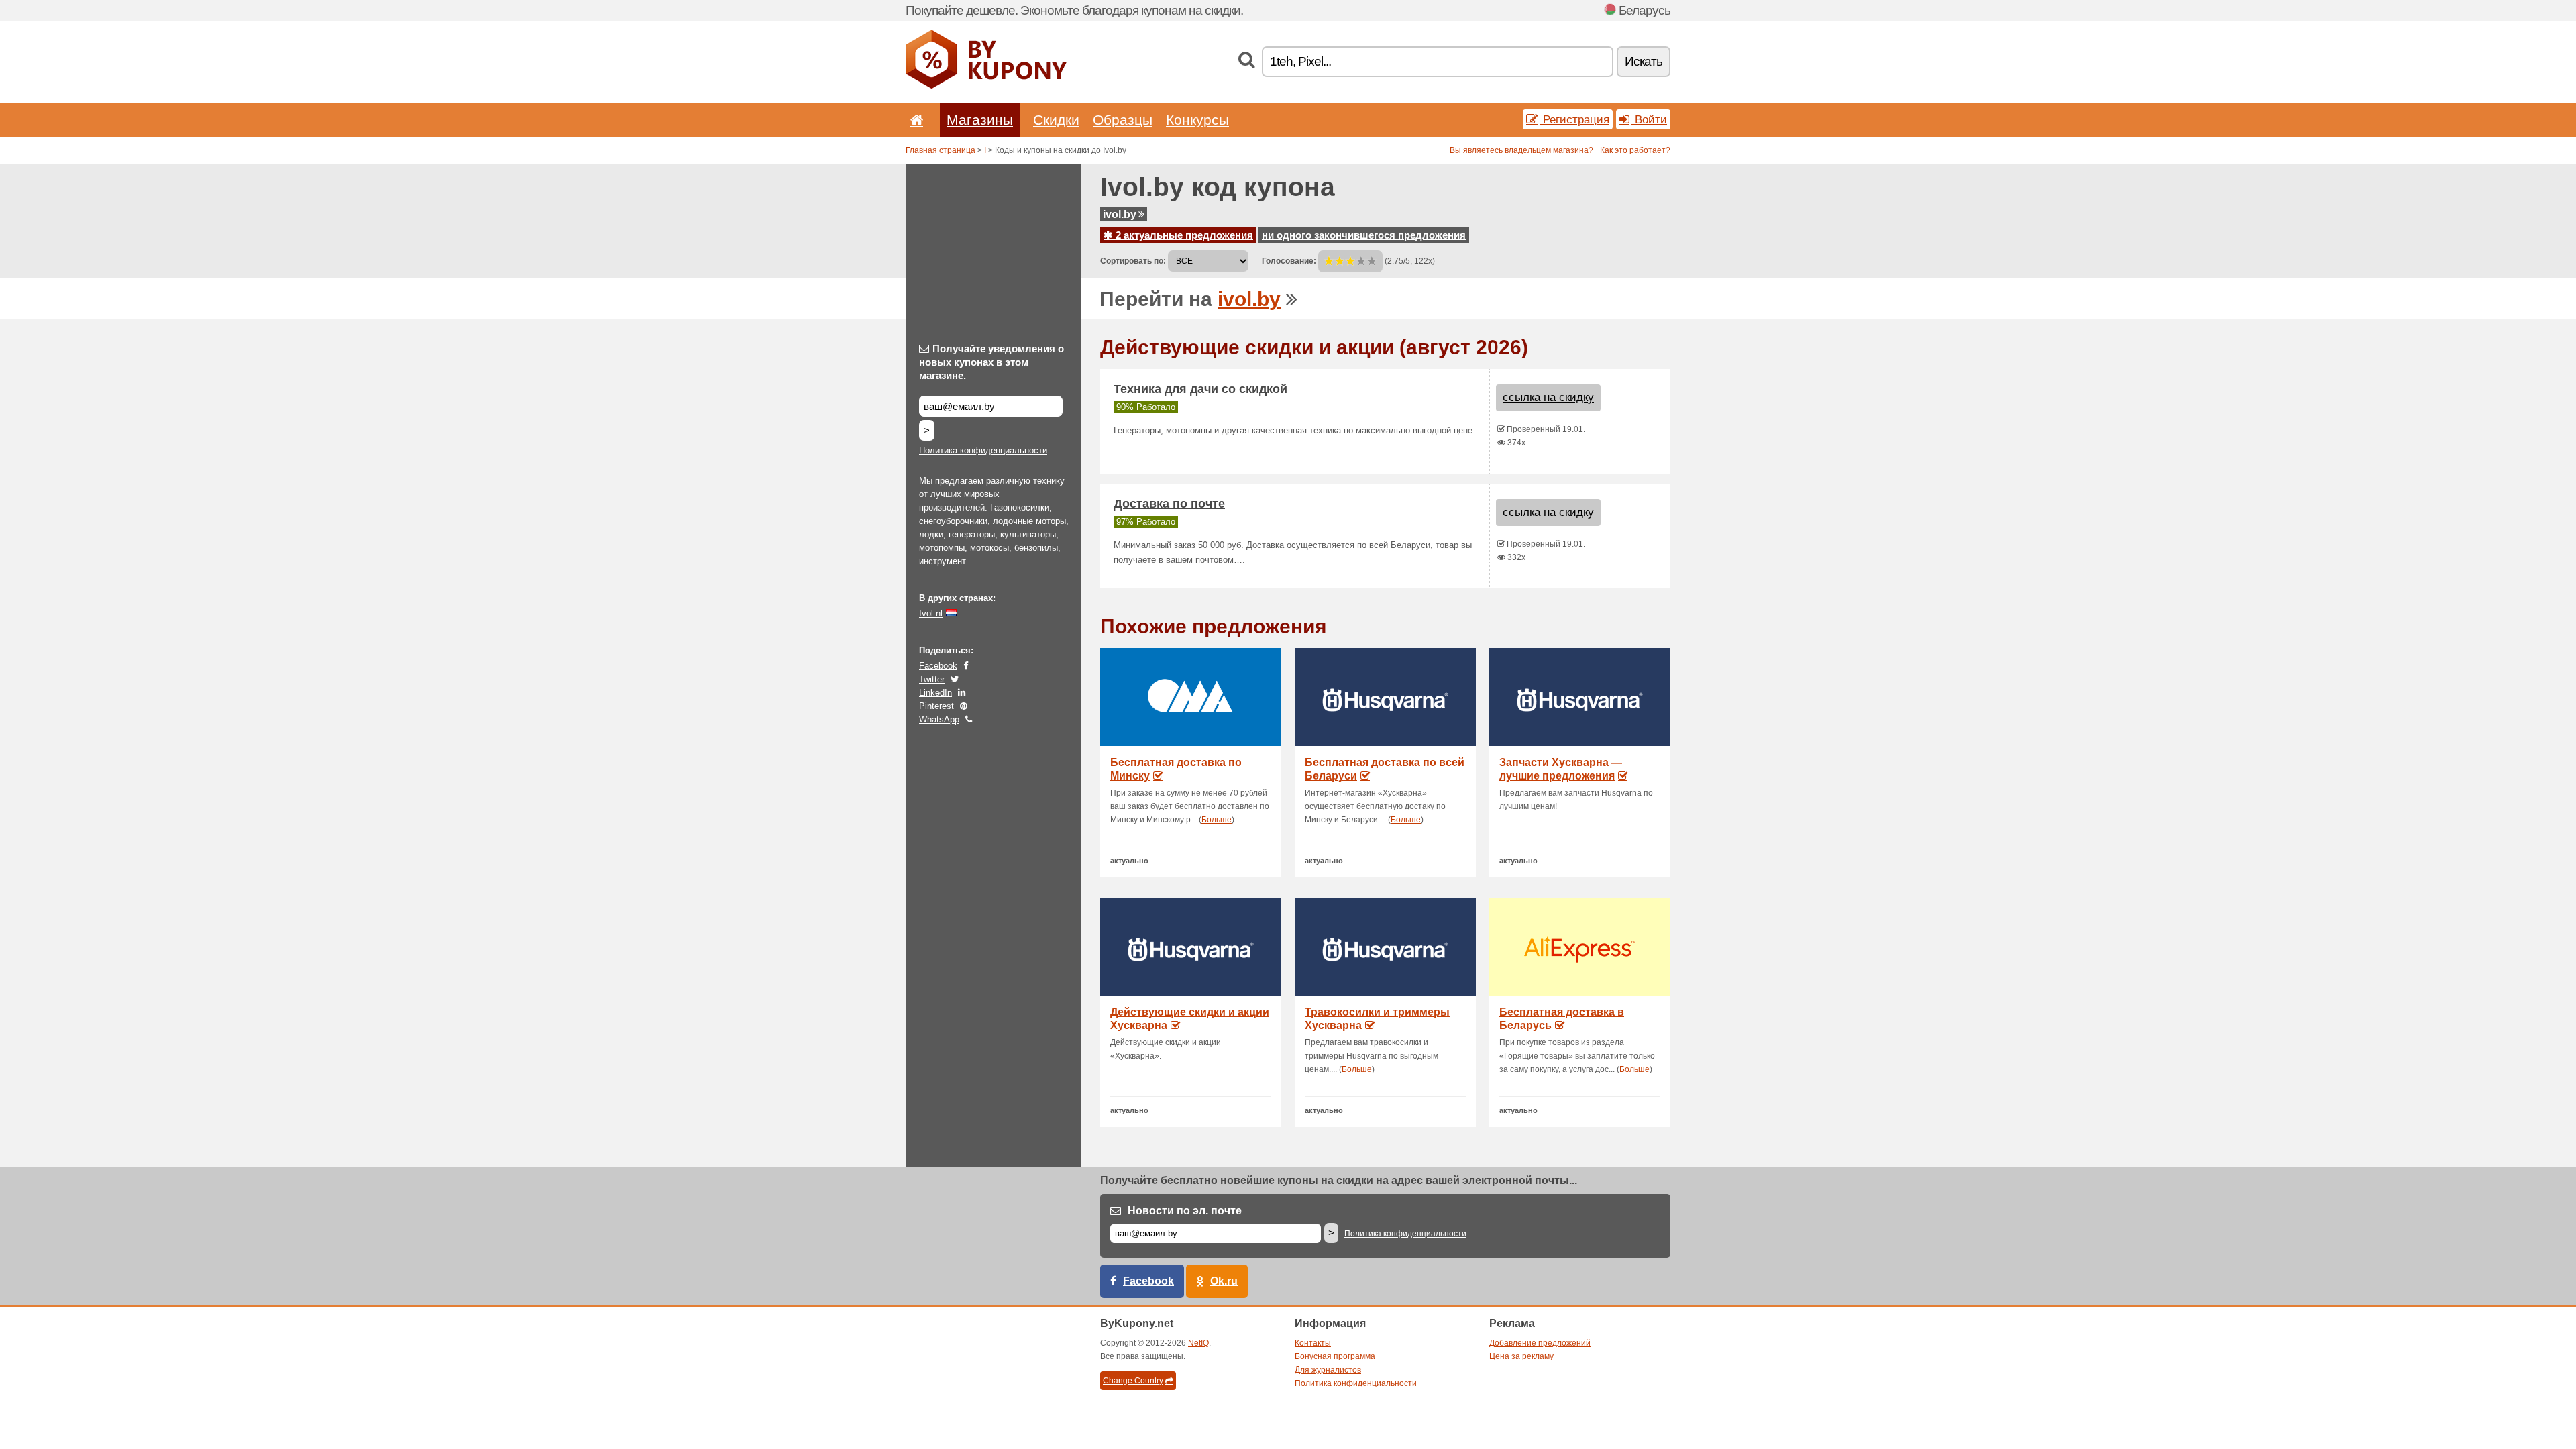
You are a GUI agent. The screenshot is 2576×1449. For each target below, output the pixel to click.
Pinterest (936, 706)
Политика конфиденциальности (983, 450)
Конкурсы (1197, 120)
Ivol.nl (931, 613)
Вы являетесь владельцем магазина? (1521, 150)
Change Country (1133, 1381)
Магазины (980, 120)
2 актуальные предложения (1183, 235)
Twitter (932, 679)
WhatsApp (939, 719)
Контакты (1313, 1343)
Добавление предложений (1540, 1343)
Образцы (1123, 120)
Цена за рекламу (1521, 1356)
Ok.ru (1224, 1281)
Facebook (938, 666)
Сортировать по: (1133, 261)
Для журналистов (1328, 1370)
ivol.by (1120, 214)
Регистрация (1574, 119)
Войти (1649, 119)
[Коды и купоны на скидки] (986, 86)
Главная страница (941, 150)
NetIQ (1198, 1343)
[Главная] (914, 120)
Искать (1644, 61)
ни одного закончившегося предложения (1364, 235)
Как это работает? (1635, 150)
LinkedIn (935, 693)
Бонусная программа (1335, 1356)
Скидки (1056, 120)
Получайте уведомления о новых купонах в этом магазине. (991, 362)
